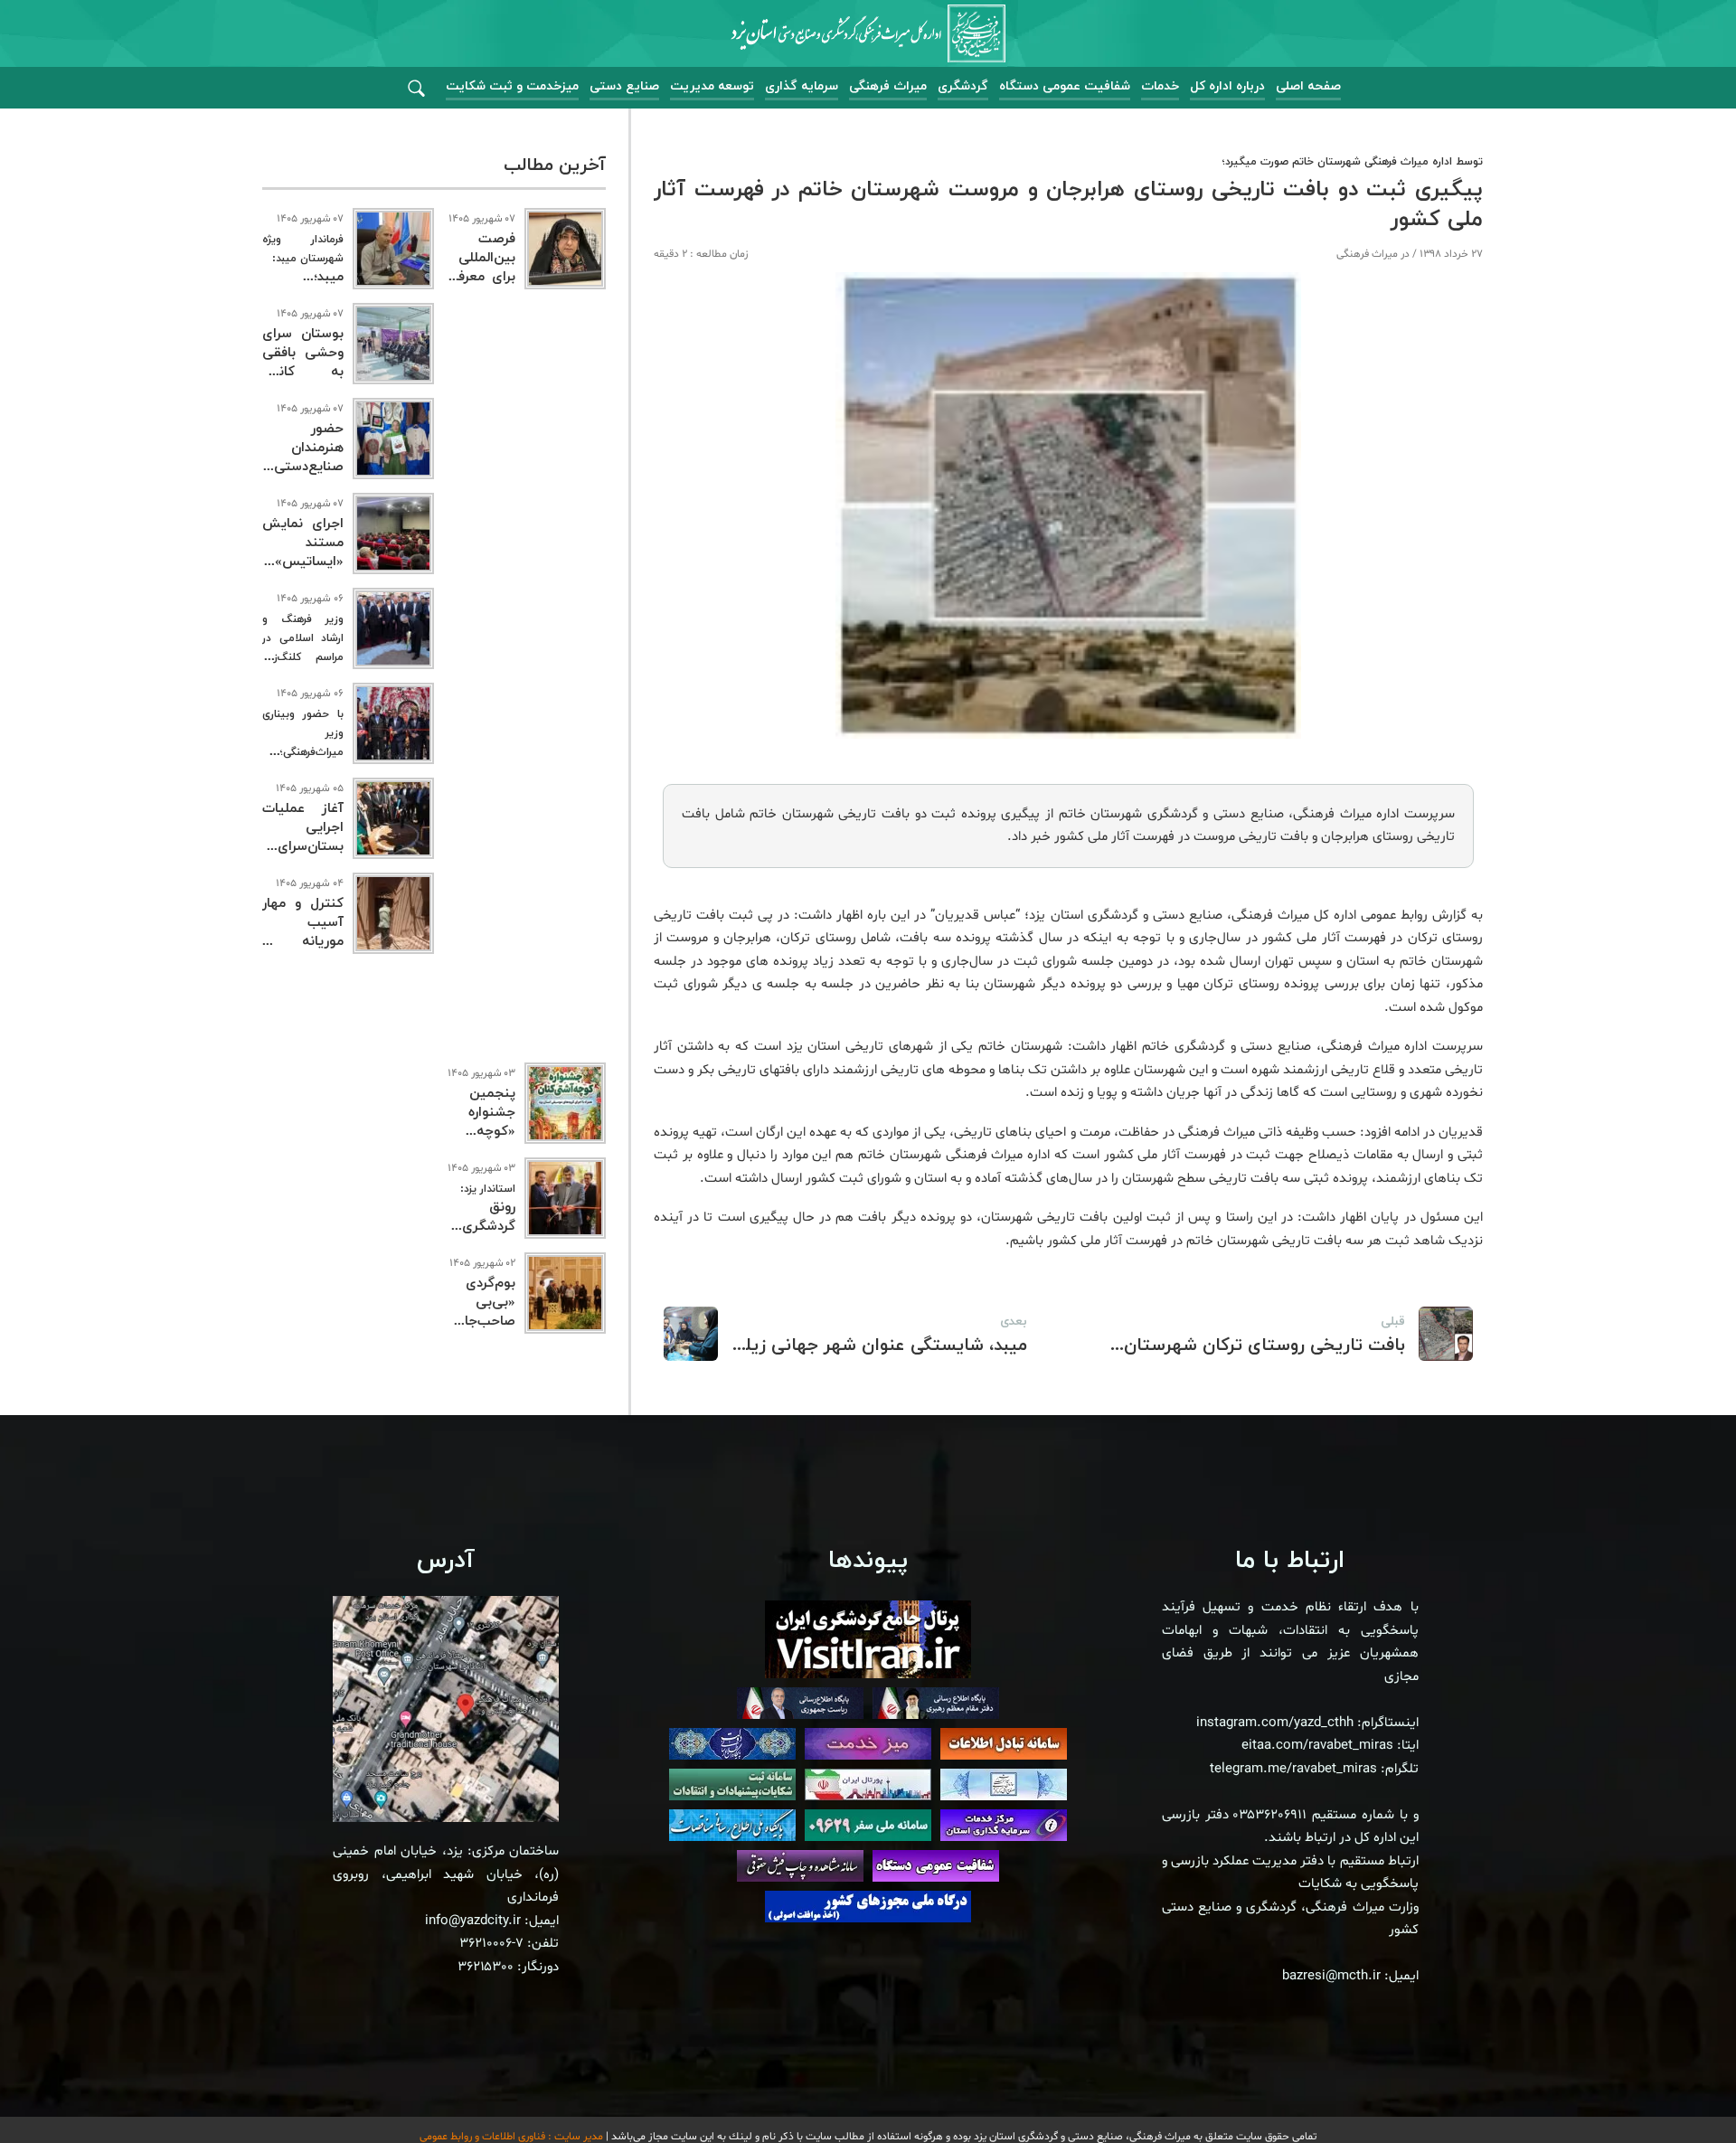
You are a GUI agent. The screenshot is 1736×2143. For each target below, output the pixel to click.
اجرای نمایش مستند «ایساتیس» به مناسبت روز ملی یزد (303, 562)
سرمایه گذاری (802, 86)
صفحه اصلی (1308, 86)
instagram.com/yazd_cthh (1275, 1723)
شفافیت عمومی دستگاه (1065, 86)
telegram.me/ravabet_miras (1293, 1769)
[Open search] (416, 89)
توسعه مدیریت (712, 86)
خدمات (1160, 86)
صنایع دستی (624, 86)
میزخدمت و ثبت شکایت (512, 86)
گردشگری (963, 86)
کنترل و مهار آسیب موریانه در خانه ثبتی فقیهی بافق (303, 942)
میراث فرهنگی (888, 86)
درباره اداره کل (1227, 86)
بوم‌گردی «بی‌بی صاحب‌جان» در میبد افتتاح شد (481, 1322)
